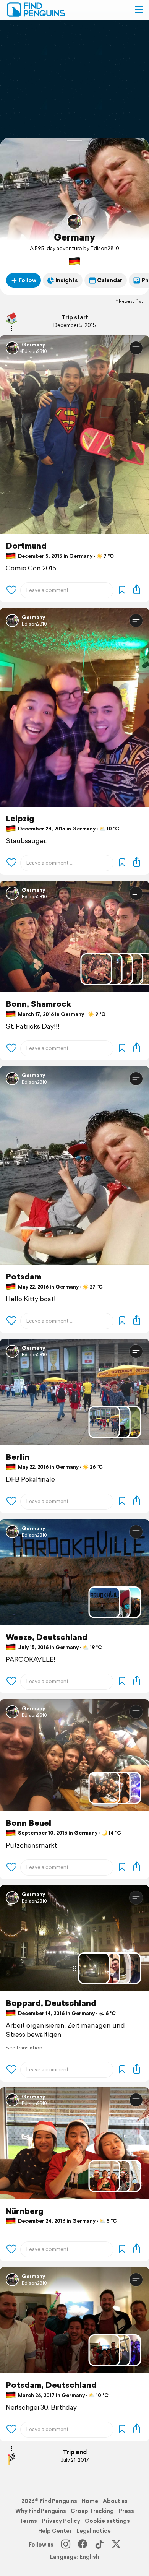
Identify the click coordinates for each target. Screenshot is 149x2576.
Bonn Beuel (28, 1823)
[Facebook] (83, 2545)
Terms (28, 2521)
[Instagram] (66, 2545)
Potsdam (23, 1277)
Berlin (18, 1457)
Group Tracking (92, 2511)
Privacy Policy (61, 2521)
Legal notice (94, 2531)
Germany (74, 237)
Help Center (55, 2531)
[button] (139, 10)
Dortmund (26, 546)
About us (115, 2501)
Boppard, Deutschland (51, 2003)
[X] (116, 2545)
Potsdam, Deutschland (51, 2385)
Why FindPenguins (41, 2511)
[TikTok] (99, 2545)
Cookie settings (107, 2521)
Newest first (131, 301)
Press (126, 2511)
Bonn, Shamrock (38, 1004)
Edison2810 (34, 351)
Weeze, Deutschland (47, 1637)
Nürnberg (25, 2211)
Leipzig (20, 818)
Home (90, 2501)
